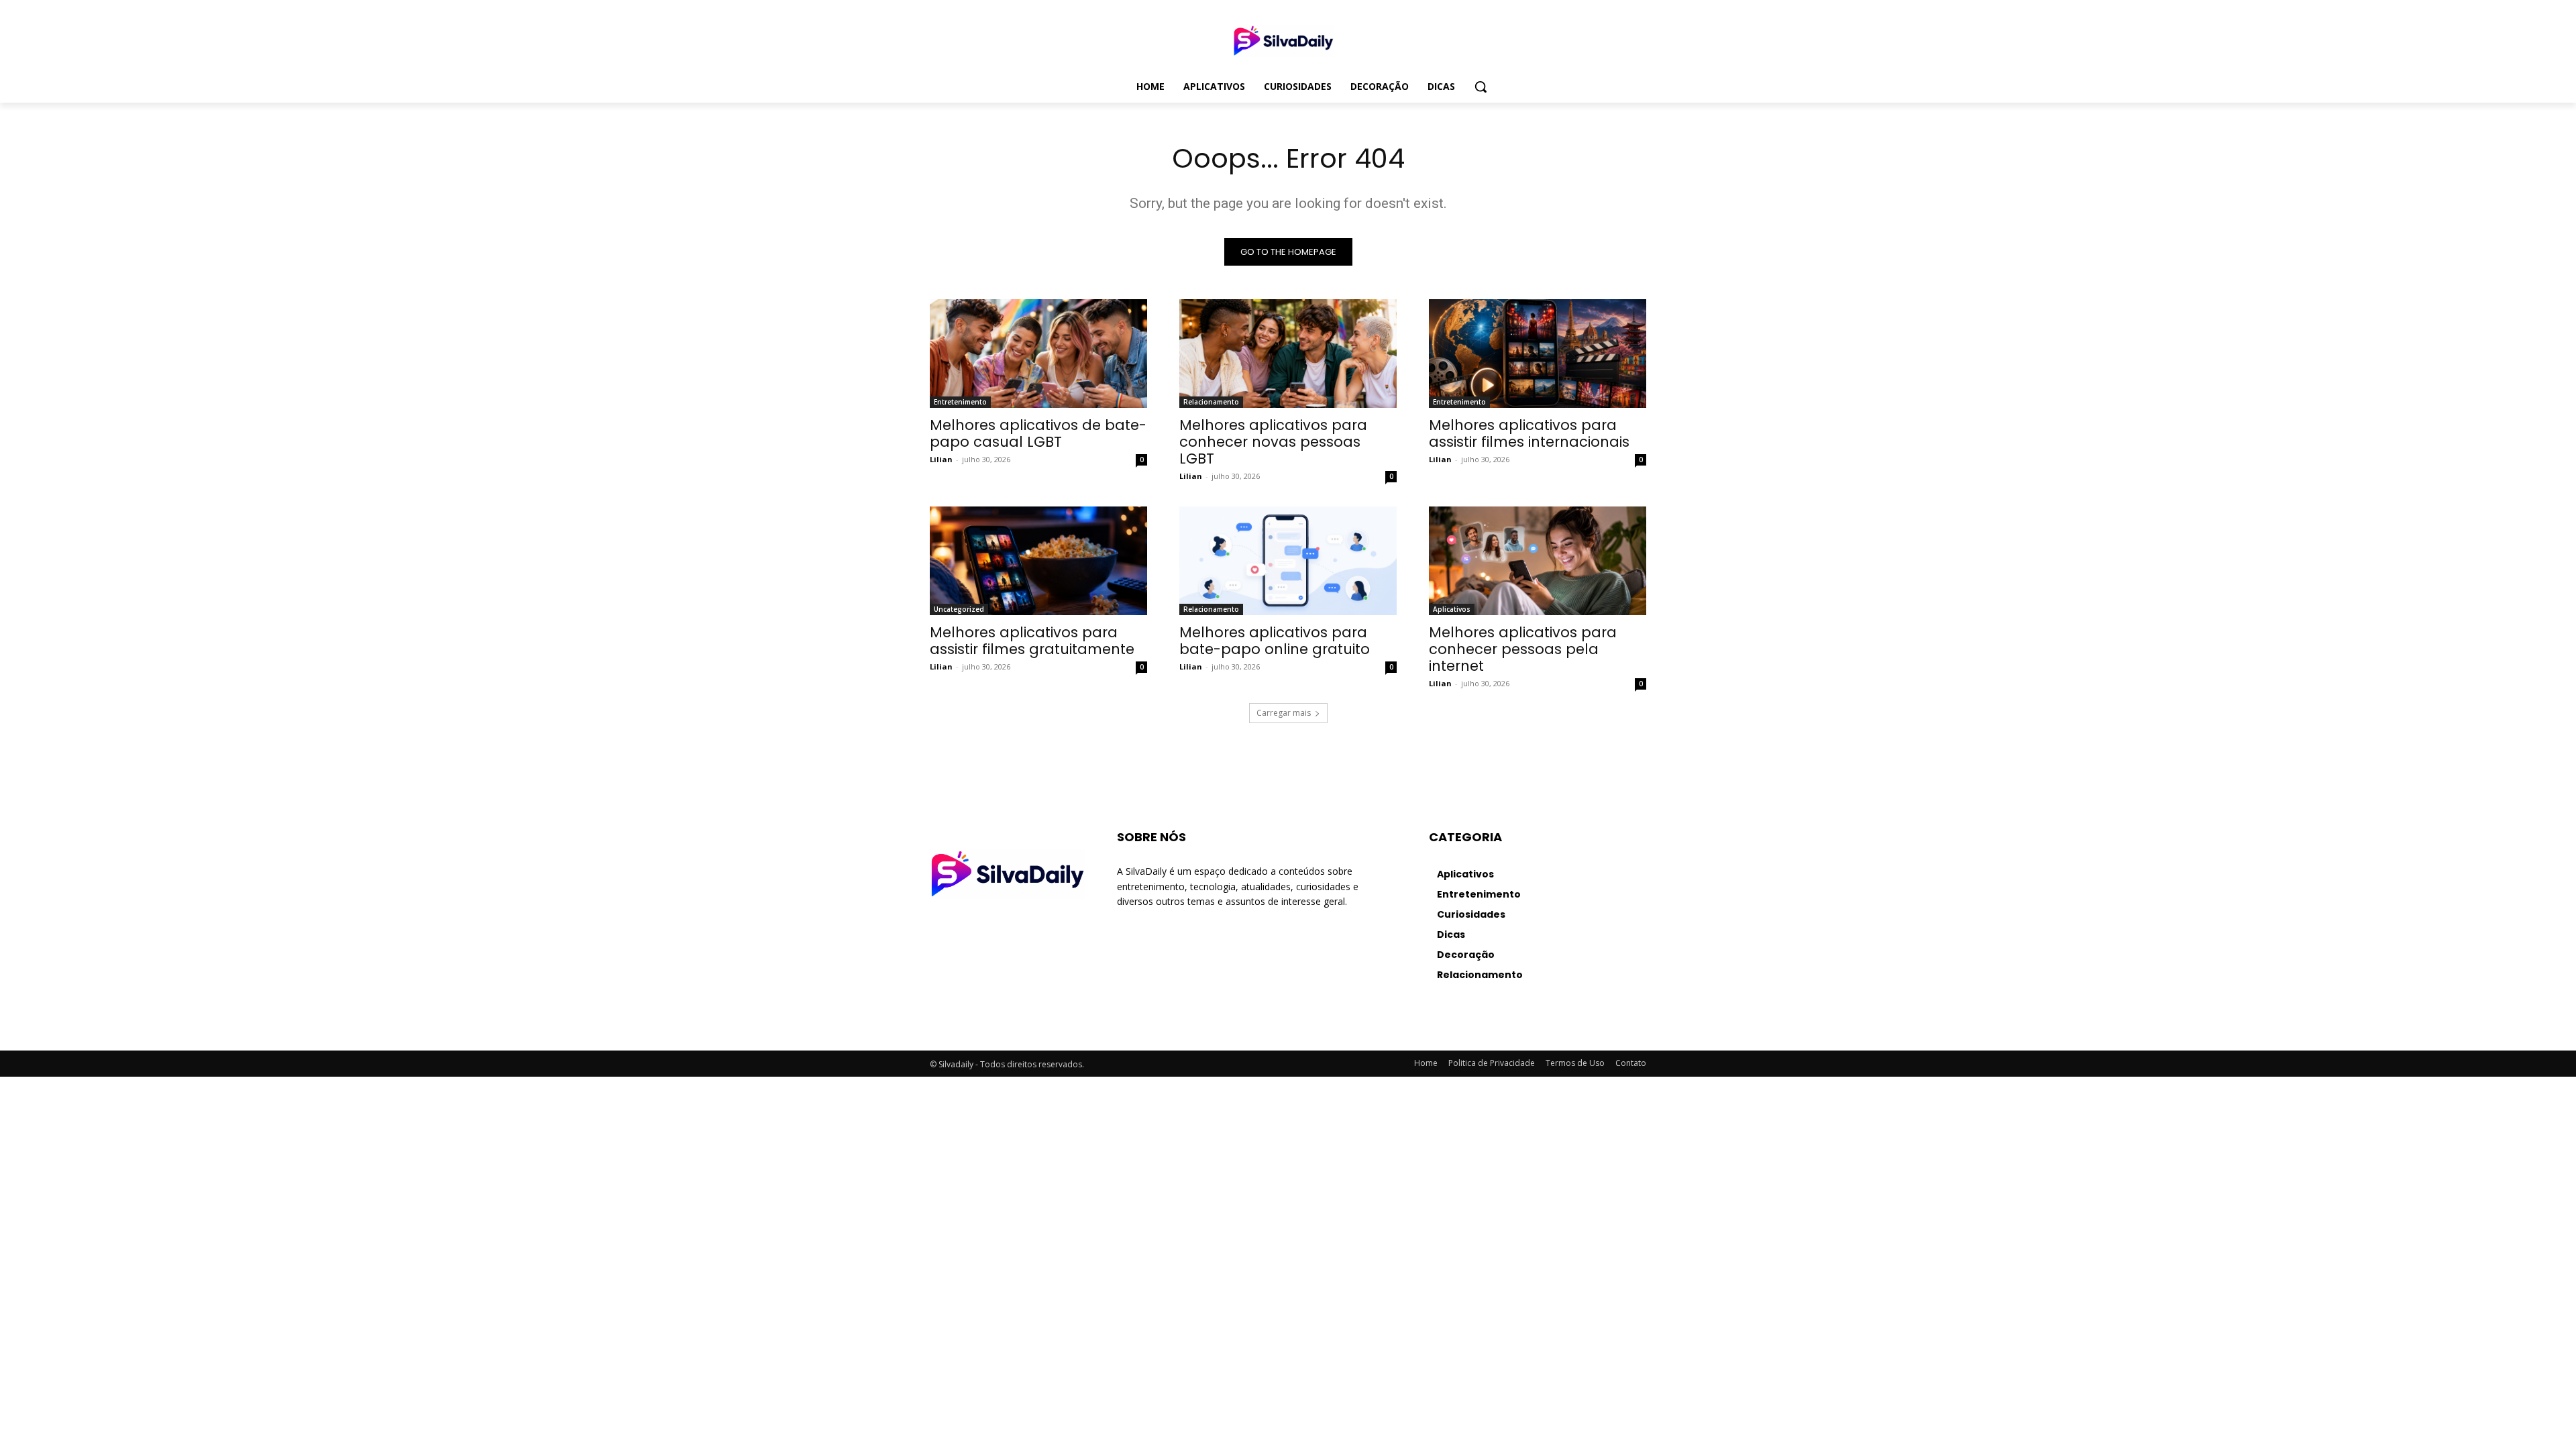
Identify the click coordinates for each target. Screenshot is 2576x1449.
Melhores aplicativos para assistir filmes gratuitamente (1032, 641)
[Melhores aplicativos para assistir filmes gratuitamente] (1038, 561)
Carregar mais (1284, 713)
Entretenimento (960, 402)
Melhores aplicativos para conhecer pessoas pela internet (1523, 649)
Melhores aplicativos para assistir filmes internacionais (1529, 433)
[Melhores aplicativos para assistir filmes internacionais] (1538, 354)
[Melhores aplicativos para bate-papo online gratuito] (1288, 561)
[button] (1481, 87)
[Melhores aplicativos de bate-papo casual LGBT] (1038, 354)
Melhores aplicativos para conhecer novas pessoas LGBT (1273, 442)
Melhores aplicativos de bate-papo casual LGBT (1038, 433)
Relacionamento (1211, 402)
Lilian (941, 459)
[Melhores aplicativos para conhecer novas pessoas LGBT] (1288, 354)
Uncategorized (959, 609)
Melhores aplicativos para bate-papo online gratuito (1275, 641)
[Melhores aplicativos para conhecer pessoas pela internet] (1538, 561)
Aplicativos (1452, 609)
